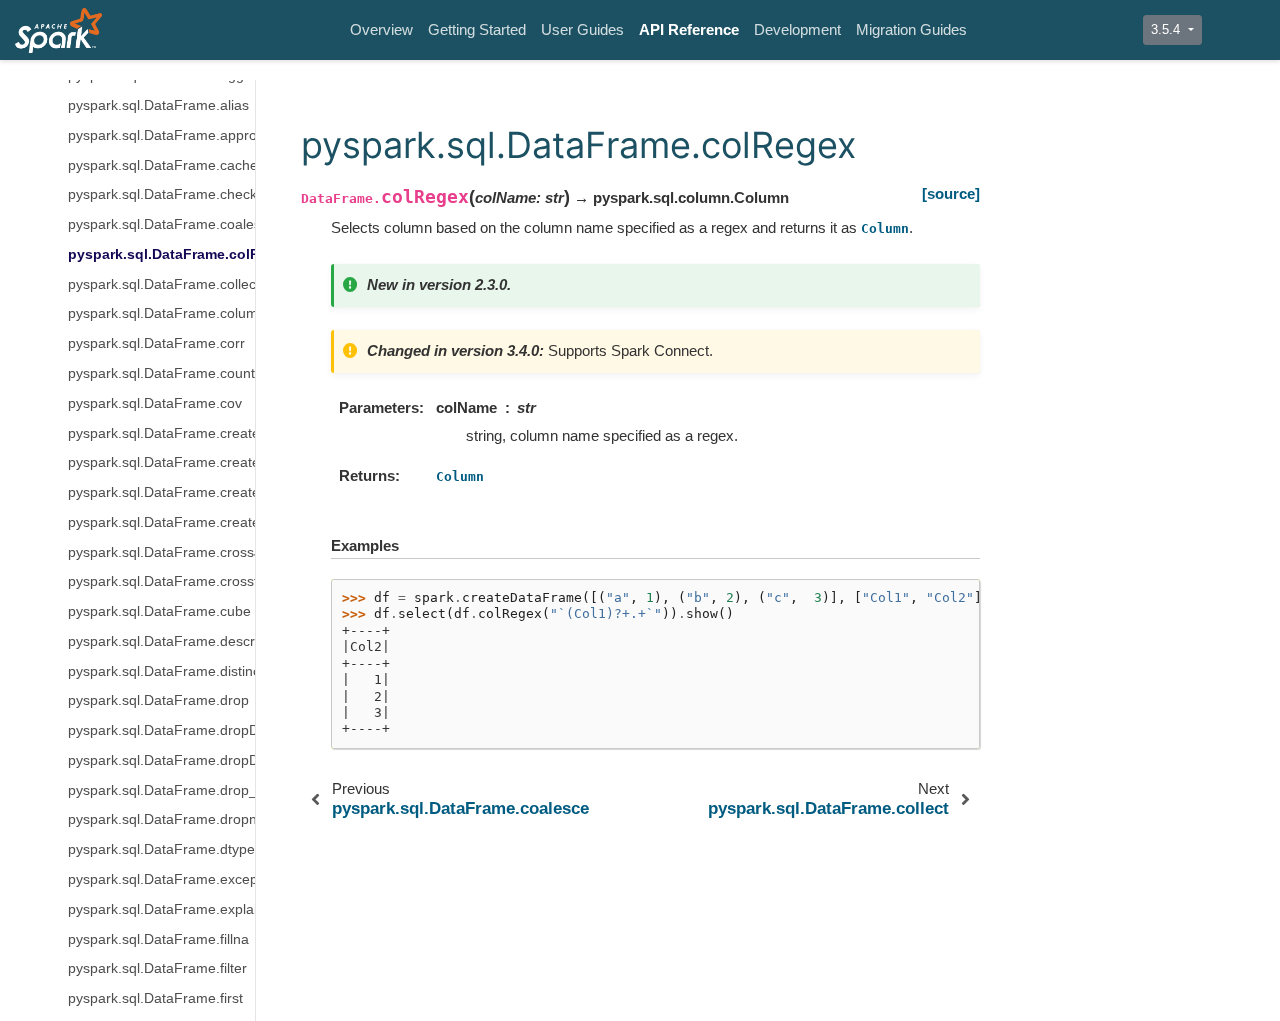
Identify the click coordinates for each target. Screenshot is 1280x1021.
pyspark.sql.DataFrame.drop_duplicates (161, 790)
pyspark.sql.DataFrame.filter (157, 969)
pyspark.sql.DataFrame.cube (159, 611)
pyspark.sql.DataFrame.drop (158, 701)
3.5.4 (1167, 29)
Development (797, 29)
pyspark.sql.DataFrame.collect (161, 284)
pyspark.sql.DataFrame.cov (155, 403)
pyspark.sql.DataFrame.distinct (161, 671)
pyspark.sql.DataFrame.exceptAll (161, 879)
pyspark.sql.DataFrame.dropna (161, 820)
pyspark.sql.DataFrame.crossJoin (161, 552)
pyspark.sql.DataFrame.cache (161, 165)
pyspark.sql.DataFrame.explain (161, 909)
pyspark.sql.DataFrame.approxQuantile (161, 135)
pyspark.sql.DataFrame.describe (161, 641)
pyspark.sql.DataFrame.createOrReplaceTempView (161, 492)
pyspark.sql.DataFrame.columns (161, 314)
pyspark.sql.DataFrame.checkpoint (161, 195)
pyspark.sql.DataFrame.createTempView (161, 522)
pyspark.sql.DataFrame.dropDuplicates (161, 730)
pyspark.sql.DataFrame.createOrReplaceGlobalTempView (161, 463)
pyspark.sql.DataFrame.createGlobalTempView (161, 433)
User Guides (582, 29)
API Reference (689, 29)
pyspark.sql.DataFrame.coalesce (161, 224)
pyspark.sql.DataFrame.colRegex (161, 254)
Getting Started (477, 29)
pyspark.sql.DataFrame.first (155, 998)
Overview (381, 29)
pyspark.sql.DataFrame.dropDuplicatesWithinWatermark (161, 760)
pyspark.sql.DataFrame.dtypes (161, 850)
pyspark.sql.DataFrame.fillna (158, 939)
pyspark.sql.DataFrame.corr (156, 344)
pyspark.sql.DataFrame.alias (158, 105)
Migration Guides (911, 29)
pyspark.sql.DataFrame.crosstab (161, 582)
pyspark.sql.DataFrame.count (161, 373)
